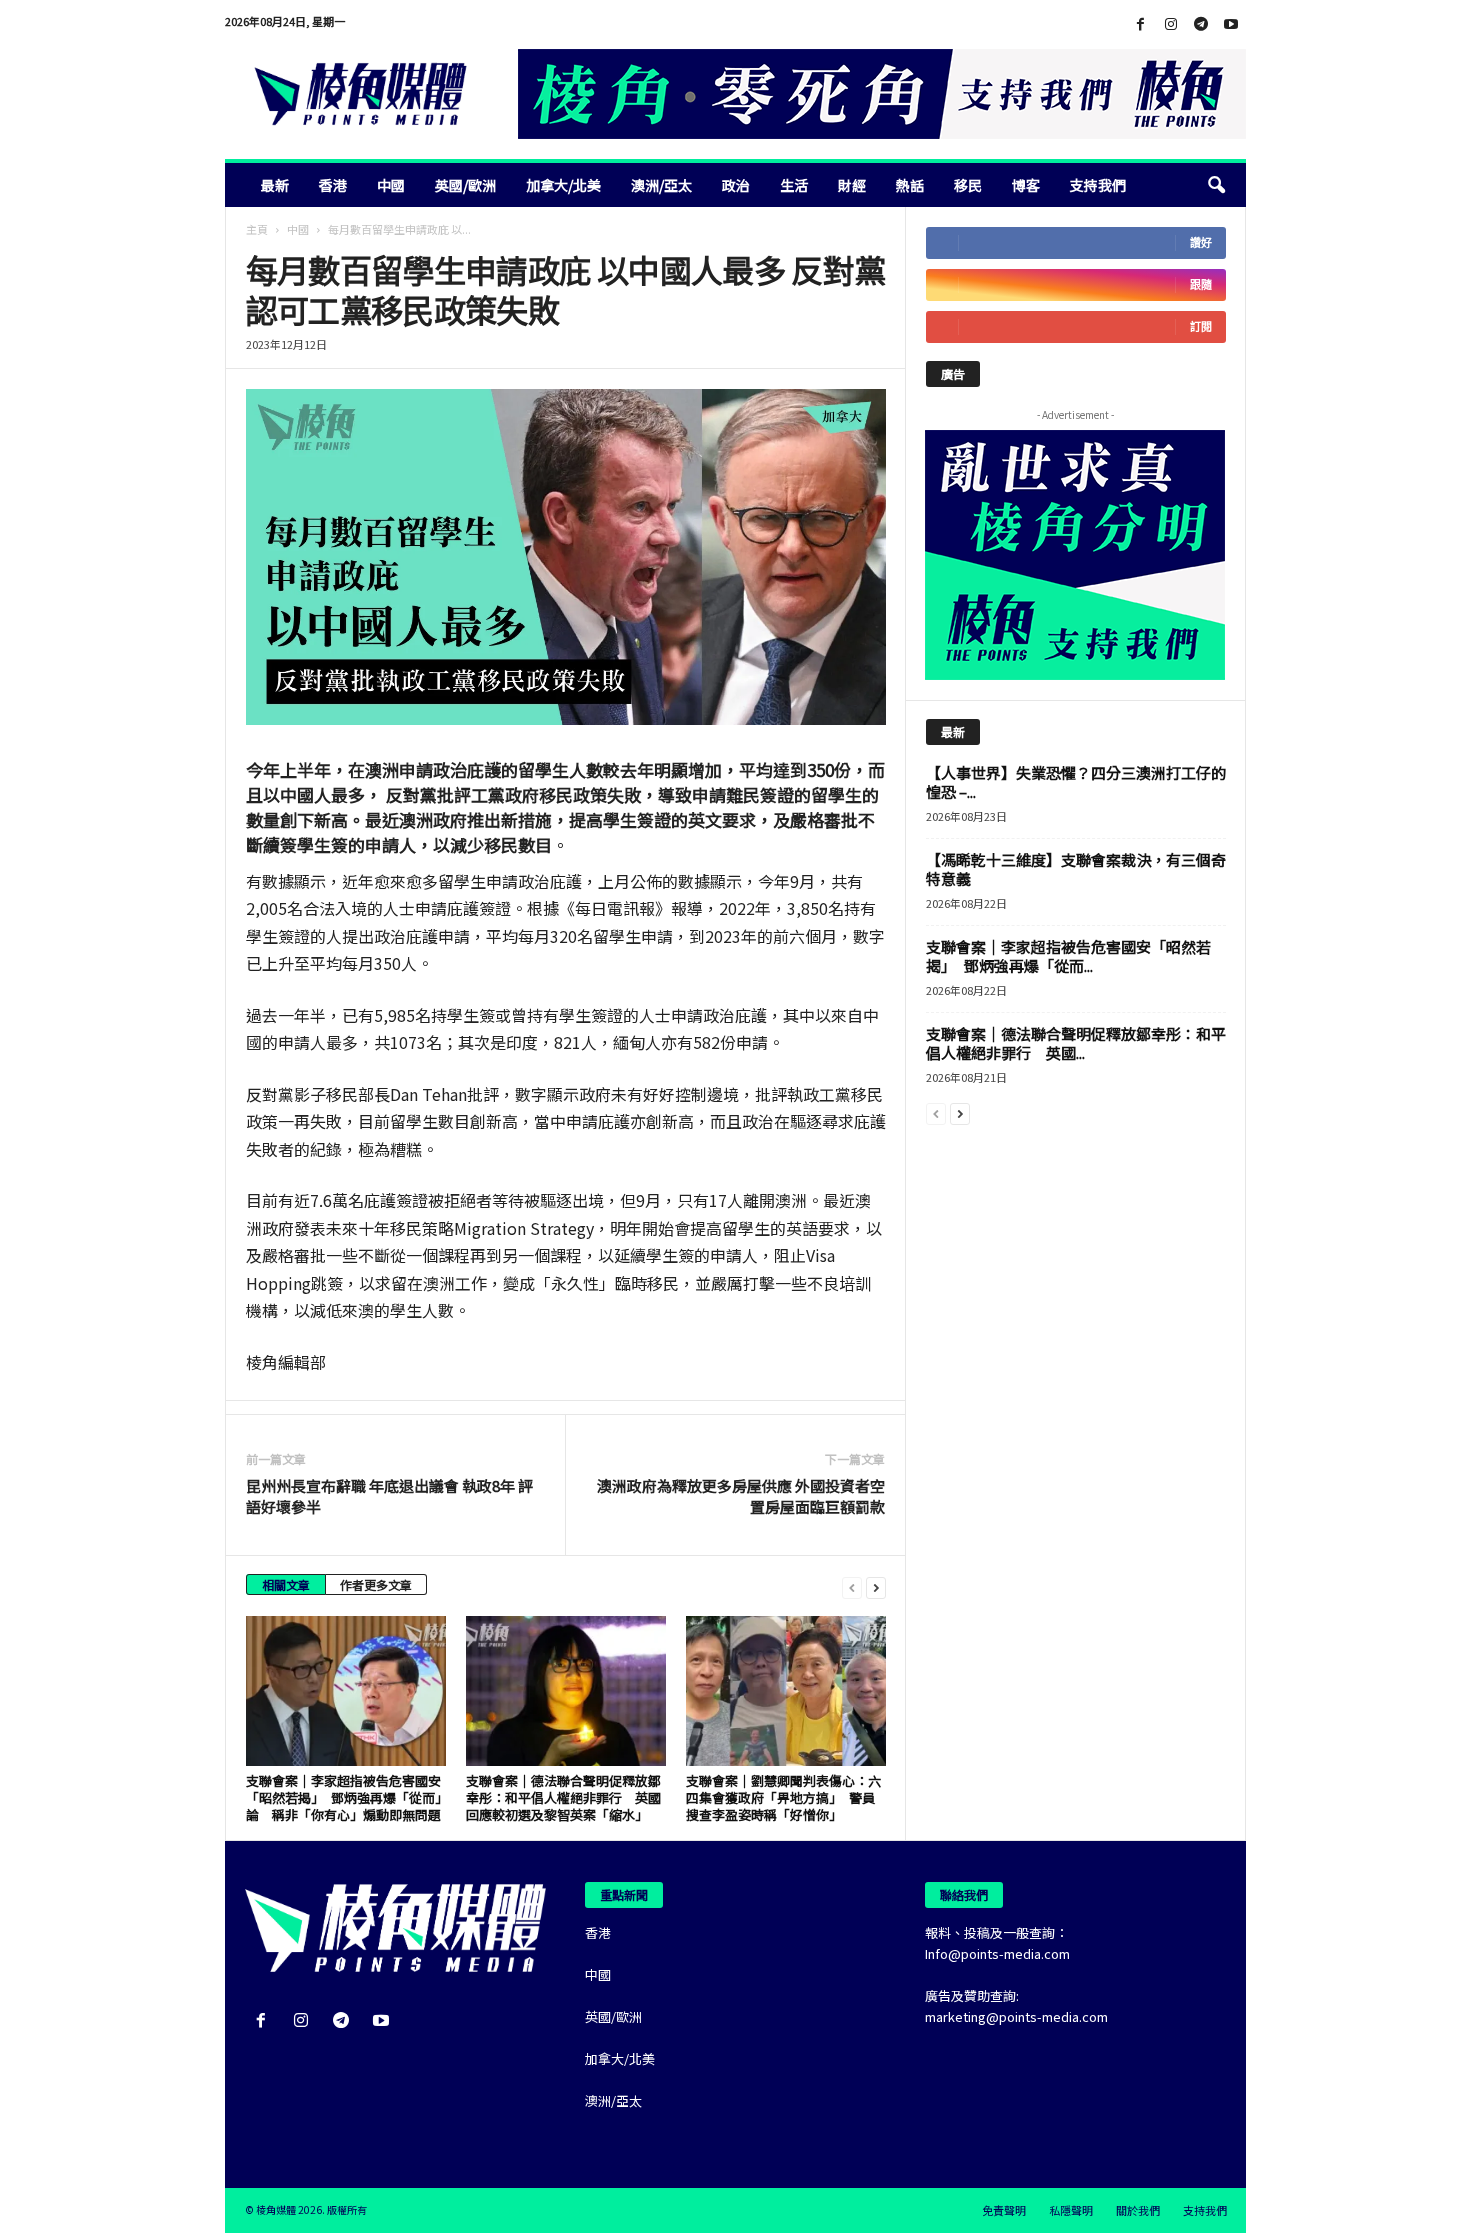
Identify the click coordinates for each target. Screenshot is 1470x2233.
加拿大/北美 (563, 185)
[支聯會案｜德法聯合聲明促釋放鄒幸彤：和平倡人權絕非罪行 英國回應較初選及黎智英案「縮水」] (566, 1691)
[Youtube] (1231, 24)
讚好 (1201, 242)
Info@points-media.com (997, 1953)
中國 (391, 185)
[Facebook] (1141, 24)
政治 (736, 185)
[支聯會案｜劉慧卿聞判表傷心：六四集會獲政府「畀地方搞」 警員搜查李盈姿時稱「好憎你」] (786, 1691)
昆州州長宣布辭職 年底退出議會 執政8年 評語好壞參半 (389, 1496)
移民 (968, 185)
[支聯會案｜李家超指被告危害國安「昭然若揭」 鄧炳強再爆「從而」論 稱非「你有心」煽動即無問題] (346, 1691)
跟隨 (1201, 284)
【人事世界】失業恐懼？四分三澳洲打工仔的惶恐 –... (1076, 782)
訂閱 (1201, 326)
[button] (1216, 185)
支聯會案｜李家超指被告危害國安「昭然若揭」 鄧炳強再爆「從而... (1068, 956)
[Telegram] (1201, 24)
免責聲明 (1004, 2210)
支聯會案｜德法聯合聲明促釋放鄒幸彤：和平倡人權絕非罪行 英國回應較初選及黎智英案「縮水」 (563, 1797)
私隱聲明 (1071, 2210)
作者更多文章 (376, 1584)
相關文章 (286, 1584)
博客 (1026, 185)
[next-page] (876, 1586)
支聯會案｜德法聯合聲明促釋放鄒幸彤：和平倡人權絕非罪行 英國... (1076, 1043)
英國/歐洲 (465, 185)
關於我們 (1138, 2210)
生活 (794, 185)
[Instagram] (1171, 24)
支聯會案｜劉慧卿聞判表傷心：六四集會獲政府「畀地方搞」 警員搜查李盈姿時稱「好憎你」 (783, 1797)
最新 (275, 185)
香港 (333, 185)
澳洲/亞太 (661, 185)
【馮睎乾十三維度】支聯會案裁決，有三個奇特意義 (1076, 869)
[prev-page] (852, 1586)
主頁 (257, 229)
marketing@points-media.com (1016, 2016)
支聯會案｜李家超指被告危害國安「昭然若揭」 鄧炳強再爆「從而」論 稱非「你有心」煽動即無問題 (344, 1797)
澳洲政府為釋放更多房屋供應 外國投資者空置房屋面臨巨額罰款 (741, 1496)
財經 (852, 185)
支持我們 (1098, 185)
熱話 (910, 185)
